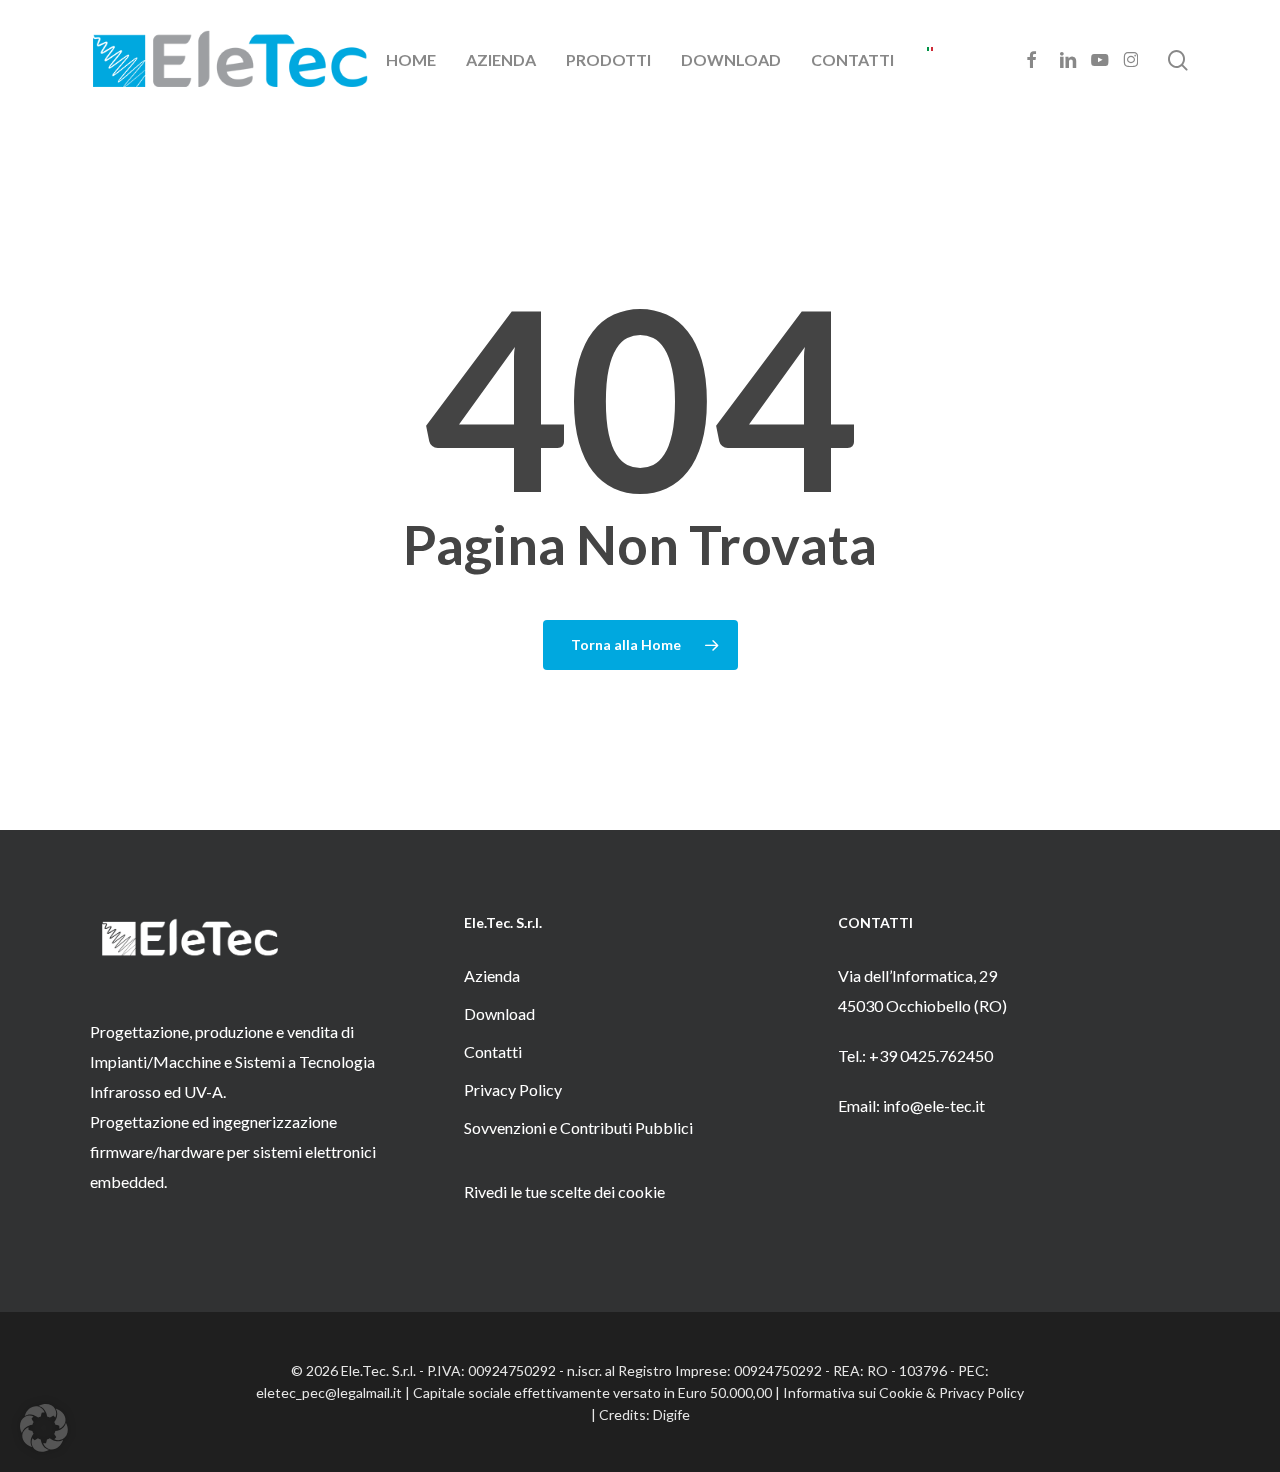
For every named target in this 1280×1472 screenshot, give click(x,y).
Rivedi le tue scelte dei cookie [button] (564, 1191)
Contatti (493, 1051)
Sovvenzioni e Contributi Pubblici (578, 1127)
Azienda (492, 975)
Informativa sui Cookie (853, 1392)
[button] (44, 1428)
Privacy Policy (513, 1089)
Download (499, 1013)
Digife (671, 1414)
